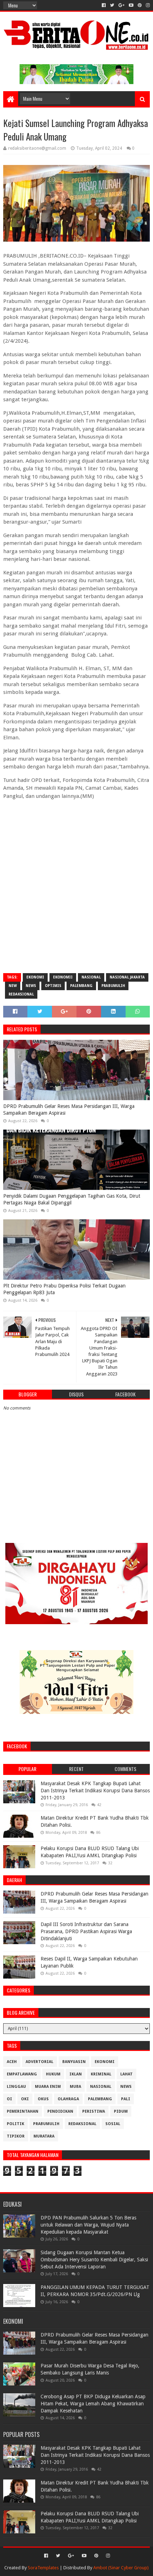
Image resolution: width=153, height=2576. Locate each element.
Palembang (81, 986)
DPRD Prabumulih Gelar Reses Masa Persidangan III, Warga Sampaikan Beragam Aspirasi (69, 1110)
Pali (126, 2099)
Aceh (12, 2062)
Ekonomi (35, 977)
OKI (25, 2099)
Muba (75, 2087)
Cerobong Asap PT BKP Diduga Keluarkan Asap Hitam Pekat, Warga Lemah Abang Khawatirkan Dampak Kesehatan (93, 2403)
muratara (44, 2136)
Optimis (53, 986)
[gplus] (122, 5)
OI (9, 2099)
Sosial (113, 2124)
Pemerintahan (23, 2111)
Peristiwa (94, 2111)
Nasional (91, 977)
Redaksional (21, 994)
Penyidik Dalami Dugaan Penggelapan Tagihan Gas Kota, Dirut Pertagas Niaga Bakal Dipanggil (72, 1199)
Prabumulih (113, 986)
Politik (15, 2124)
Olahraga (68, 2099)
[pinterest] (140, 5)
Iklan (76, 2074)
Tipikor (16, 2136)
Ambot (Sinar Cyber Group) (121, 2568)
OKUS (43, 2099)
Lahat (126, 2074)
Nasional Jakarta (127, 977)
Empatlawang (22, 2074)
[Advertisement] (76, 890)
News (31, 986)
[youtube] (131, 5)
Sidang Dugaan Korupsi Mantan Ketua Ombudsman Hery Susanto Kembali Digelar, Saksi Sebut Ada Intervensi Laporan (94, 2259)
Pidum (121, 2111)
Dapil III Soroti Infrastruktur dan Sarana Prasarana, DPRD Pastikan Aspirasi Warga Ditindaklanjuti (86, 1931)
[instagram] (147, 5)
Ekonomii (63, 977)
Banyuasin (74, 2062)
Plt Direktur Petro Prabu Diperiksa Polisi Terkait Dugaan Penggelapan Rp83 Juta (64, 1289)
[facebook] (104, 5)
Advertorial (39, 2062)
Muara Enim (48, 2087)
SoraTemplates (43, 2568)
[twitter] (112, 5)
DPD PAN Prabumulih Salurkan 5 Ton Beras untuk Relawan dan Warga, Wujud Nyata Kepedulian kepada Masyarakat (88, 2225)
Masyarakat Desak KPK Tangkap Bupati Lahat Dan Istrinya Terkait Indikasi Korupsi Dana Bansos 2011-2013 (95, 1790)
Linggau (16, 2087)
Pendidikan (60, 2111)
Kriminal (101, 2074)
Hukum (53, 2074)
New (13, 986)
